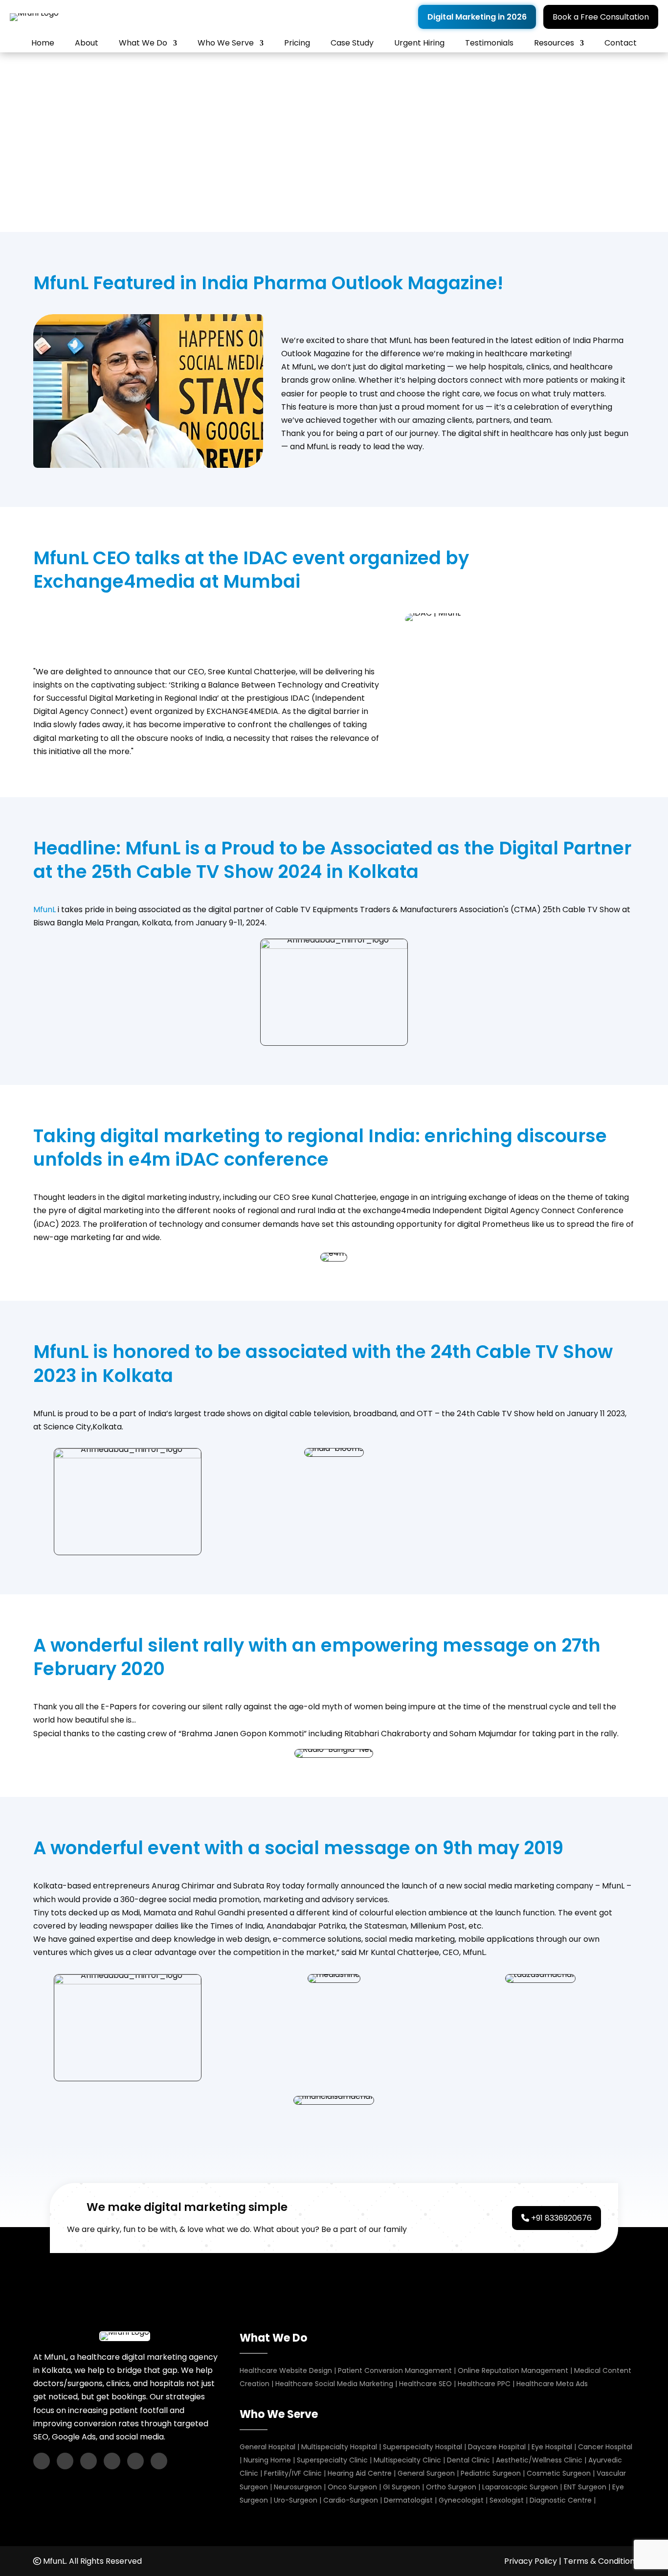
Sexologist (507, 2500)
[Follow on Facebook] (42, 2461)
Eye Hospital (552, 2447)
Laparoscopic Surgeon (520, 2487)
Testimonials (489, 43)
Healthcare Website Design (286, 2370)
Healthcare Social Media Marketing (335, 2384)
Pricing (297, 43)
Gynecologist (461, 2500)
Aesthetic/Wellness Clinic (539, 2460)
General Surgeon (426, 2473)
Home (43, 43)
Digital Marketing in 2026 (477, 17)
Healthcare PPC (484, 2384)
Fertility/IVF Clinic (293, 2473)
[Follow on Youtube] (89, 2461)
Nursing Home (267, 2460)
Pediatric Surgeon (491, 2473)
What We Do (143, 43)
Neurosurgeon (298, 2487)
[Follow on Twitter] (135, 2461)
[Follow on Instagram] (65, 2461)
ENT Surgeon (585, 2487)
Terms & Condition (599, 2561)
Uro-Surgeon (296, 2500)
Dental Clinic (468, 2460)
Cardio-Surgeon (351, 2500)
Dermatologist (408, 2500)
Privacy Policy (531, 2561)
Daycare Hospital (497, 2447)
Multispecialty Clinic (407, 2460)
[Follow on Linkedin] (112, 2461)
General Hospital (267, 2447)
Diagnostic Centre (561, 2500)
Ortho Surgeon (451, 2487)
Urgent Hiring (419, 43)
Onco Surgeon (352, 2487)
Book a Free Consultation (601, 17)
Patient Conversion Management (395, 2370)
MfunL (45, 909)
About (87, 43)
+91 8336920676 (560, 2218)
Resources (554, 43)
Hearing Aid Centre (360, 2473)
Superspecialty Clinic (332, 2460)
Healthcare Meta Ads (552, 2384)
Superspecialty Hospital (423, 2447)
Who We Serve (226, 43)
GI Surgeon (401, 2487)
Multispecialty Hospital (339, 2447)
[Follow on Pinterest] (159, 2461)
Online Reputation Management (513, 2370)
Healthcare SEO (425, 2384)
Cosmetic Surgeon (559, 2473)
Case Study (352, 43)
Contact (621, 43)
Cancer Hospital (605, 2447)
